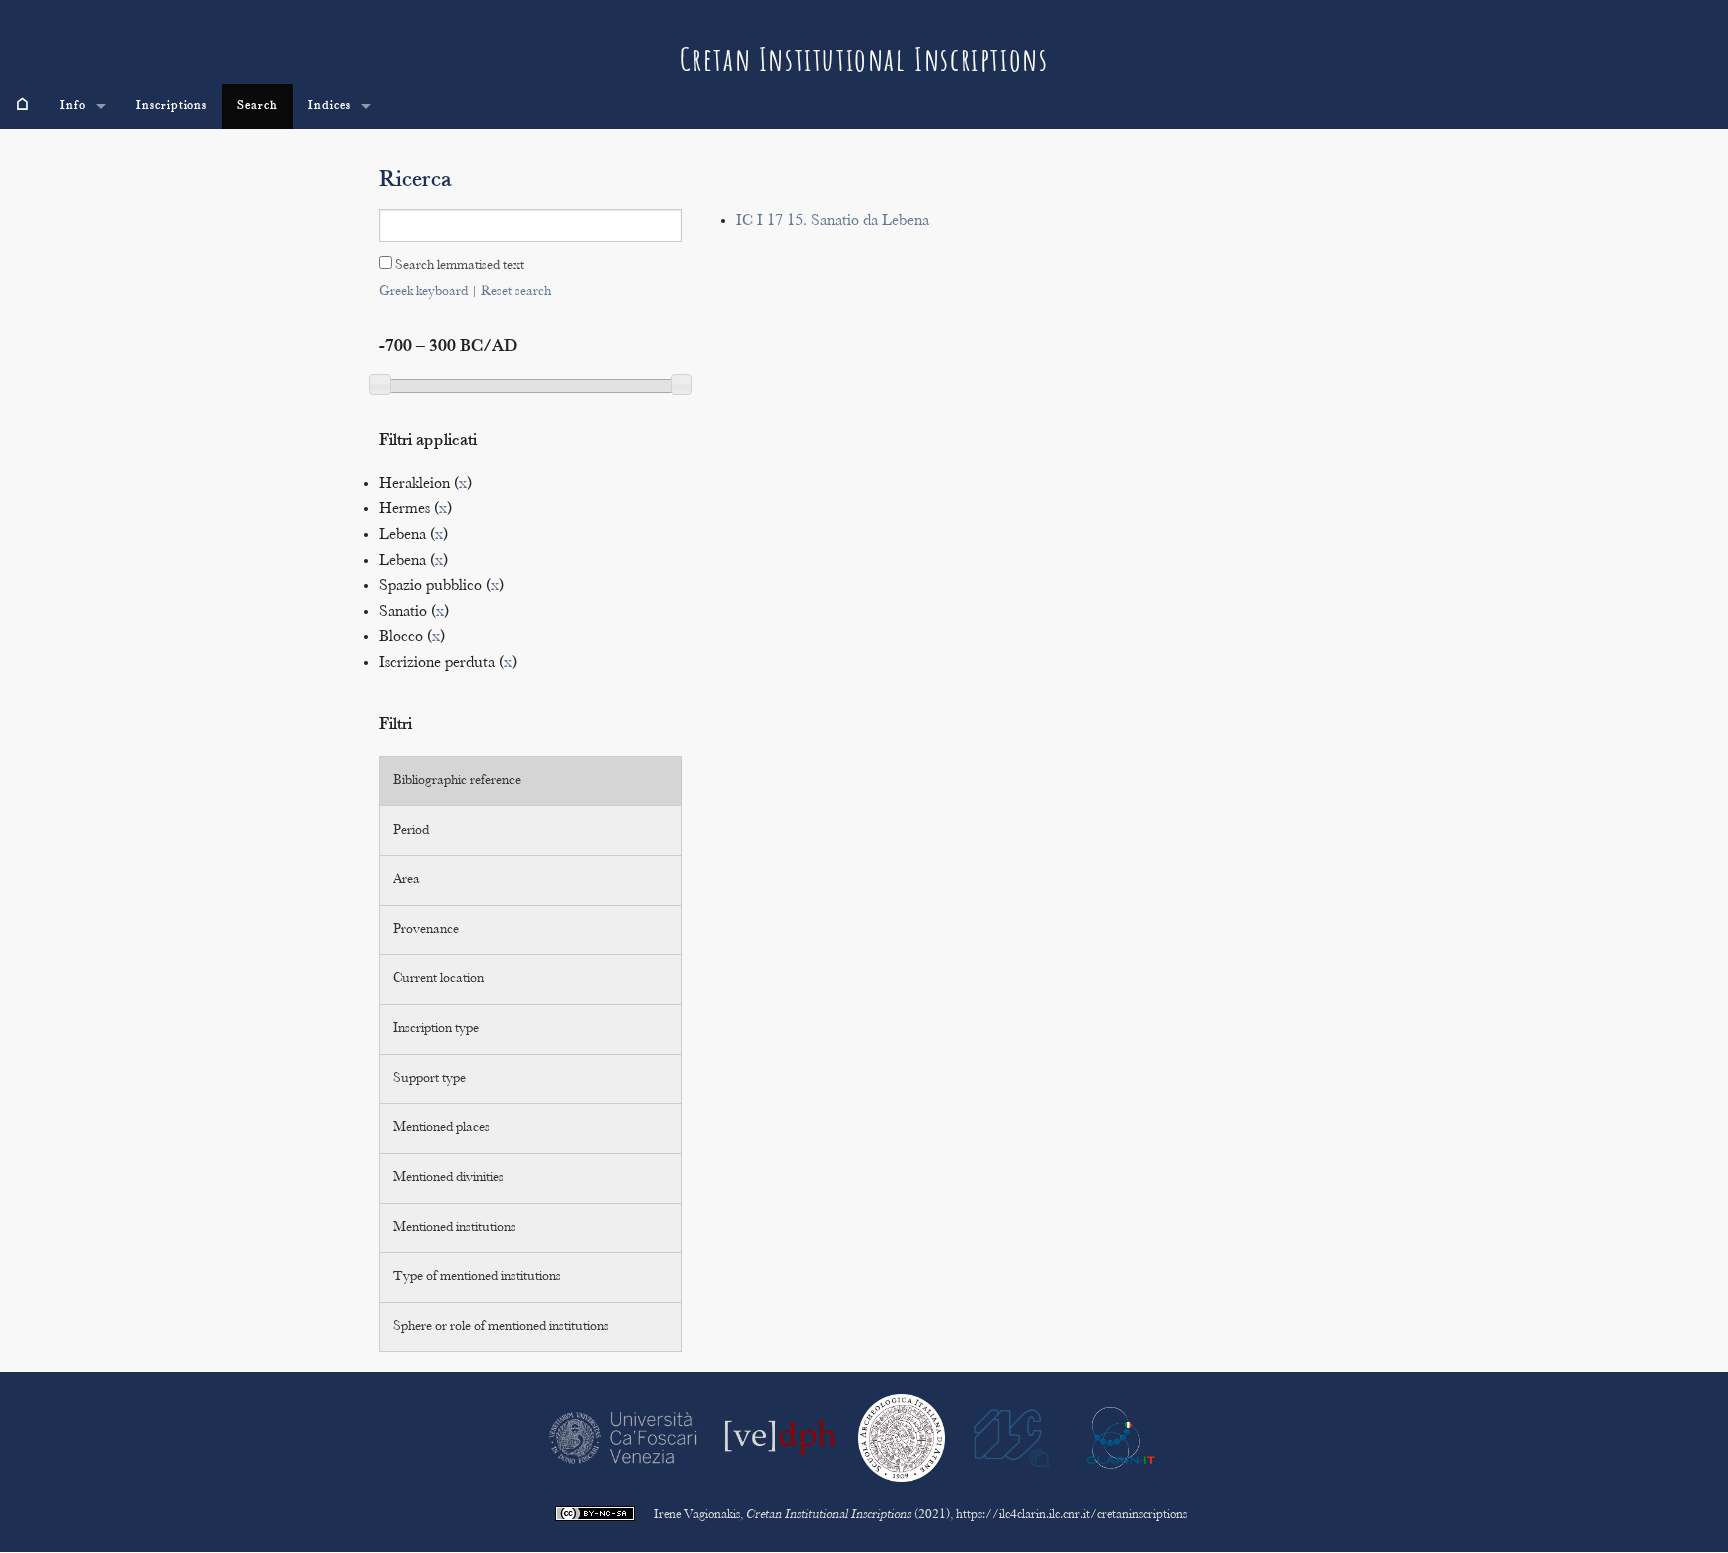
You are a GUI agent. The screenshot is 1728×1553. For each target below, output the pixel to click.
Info (73, 106)
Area (406, 880)
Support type (429, 1079)
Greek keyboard (423, 292)
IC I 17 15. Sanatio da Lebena (832, 221)
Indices (329, 106)
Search (257, 106)
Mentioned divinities (448, 1178)
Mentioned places (441, 1128)
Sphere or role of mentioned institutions (501, 1327)
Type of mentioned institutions (477, 1277)
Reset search (516, 292)
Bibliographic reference (457, 781)
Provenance (426, 930)
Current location (438, 979)
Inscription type (436, 1029)
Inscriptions (172, 106)
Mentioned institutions (454, 1228)
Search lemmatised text (458, 266)
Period (411, 831)
